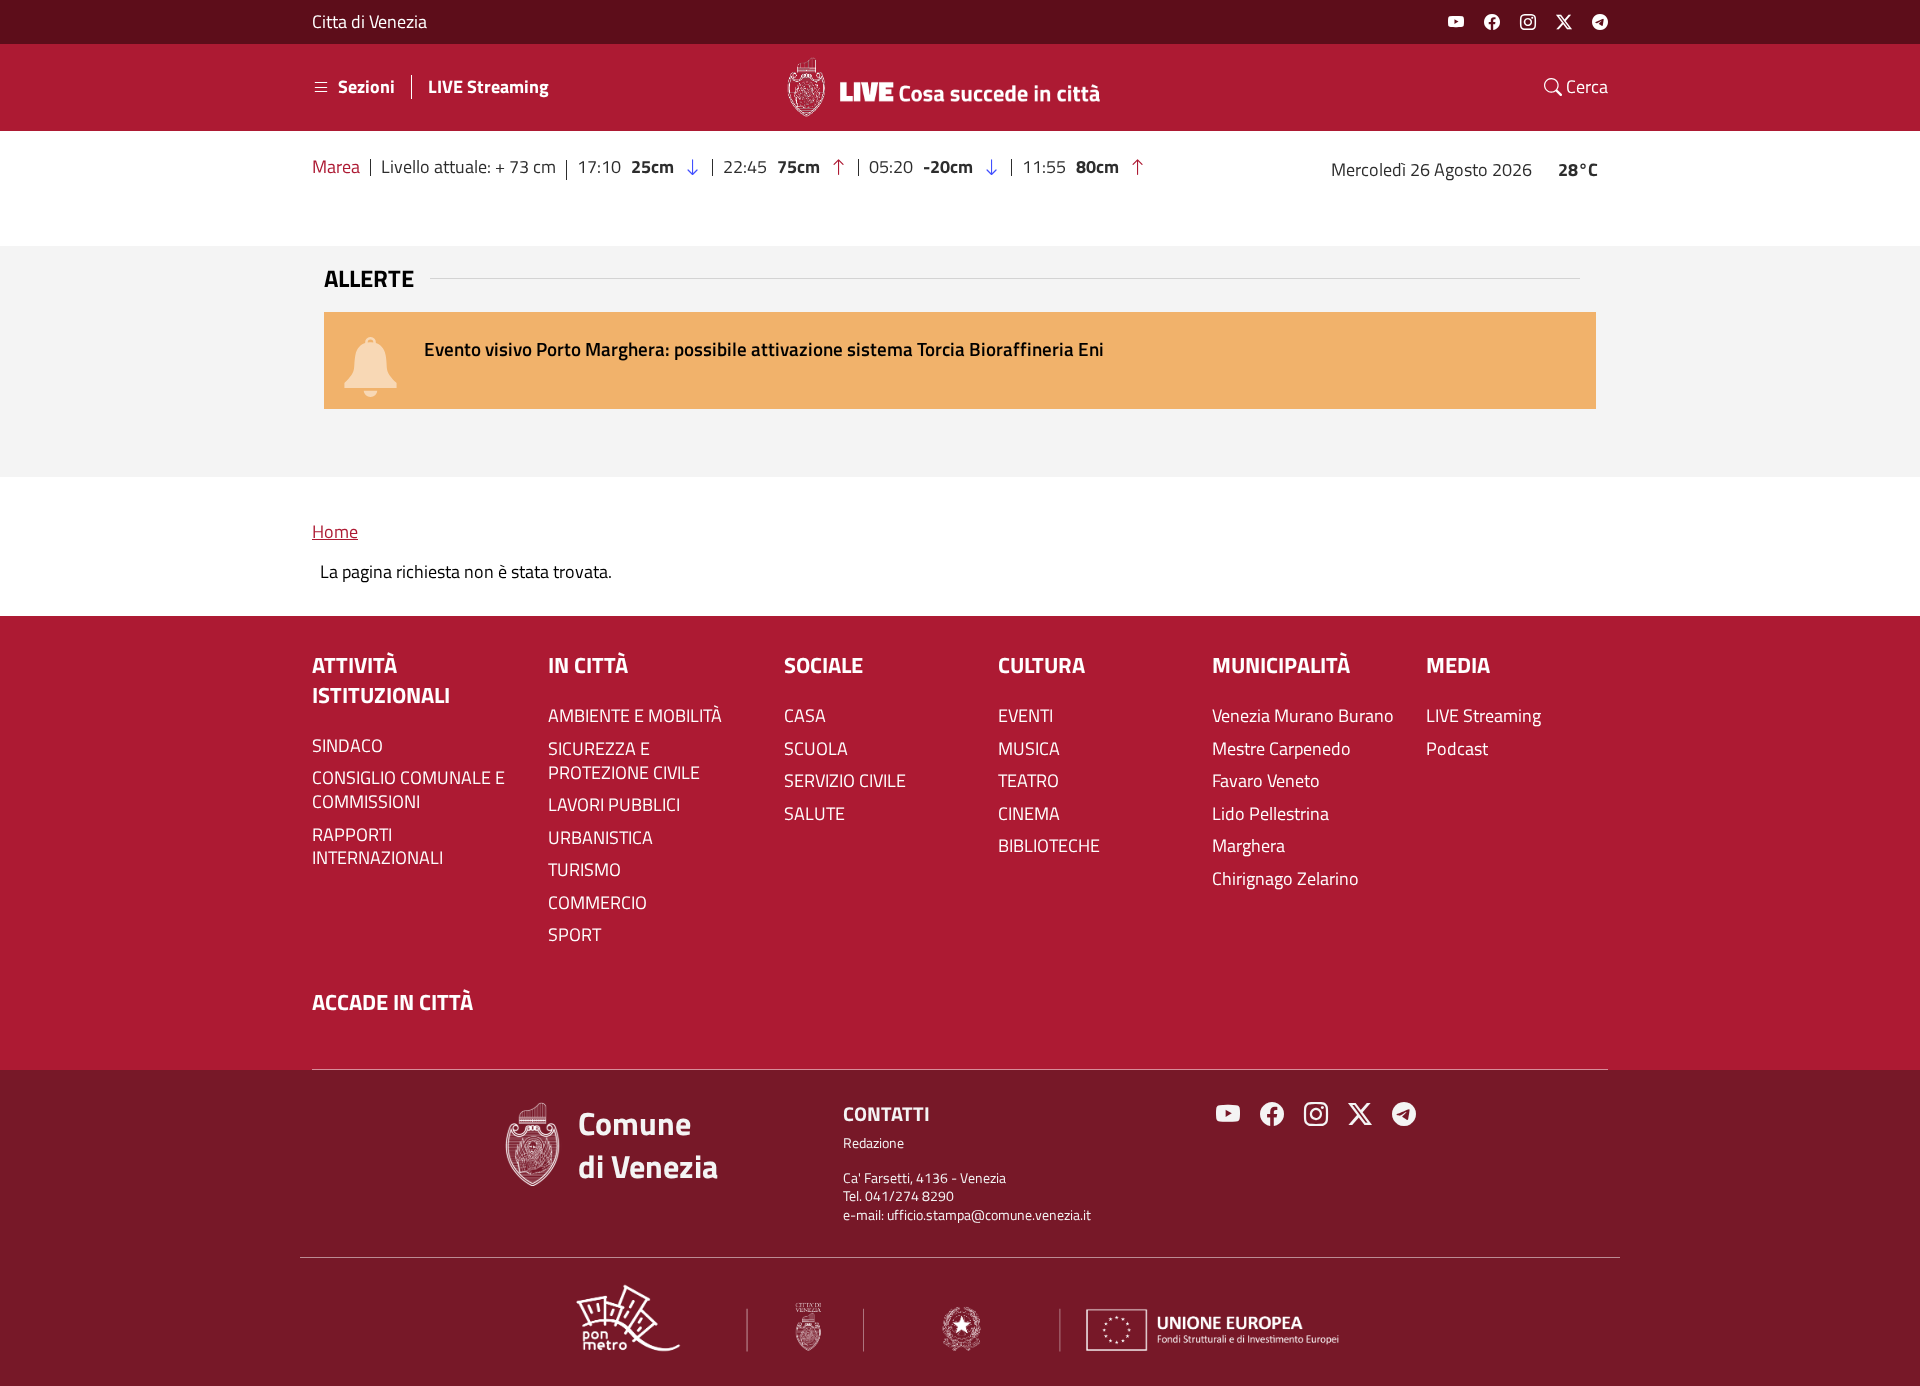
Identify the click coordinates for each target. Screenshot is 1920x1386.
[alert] (960, 360)
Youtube (1456, 22)
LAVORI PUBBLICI (614, 805)
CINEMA (1029, 814)
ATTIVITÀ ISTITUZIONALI (381, 680)
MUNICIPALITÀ (1281, 665)
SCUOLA (816, 749)
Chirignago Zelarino (1285, 879)
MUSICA (1029, 749)
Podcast (1457, 749)
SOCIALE (823, 665)
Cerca (1585, 87)
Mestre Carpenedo (1281, 749)
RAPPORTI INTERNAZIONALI (377, 847)
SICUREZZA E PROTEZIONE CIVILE (624, 761)
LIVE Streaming (488, 87)
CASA (805, 716)
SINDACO (347, 746)
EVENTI (1025, 716)
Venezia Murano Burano (1303, 716)
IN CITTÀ (588, 665)
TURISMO (584, 870)
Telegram (1600, 22)
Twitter (1564, 22)
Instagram (1528, 22)
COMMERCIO (597, 903)
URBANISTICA (600, 838)
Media (1458, 665)
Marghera (1248, 846)
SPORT (574, 935)
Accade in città (392, 1002)
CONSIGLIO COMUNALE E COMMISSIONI (408, 790)
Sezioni (366, 87)
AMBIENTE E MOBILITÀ (635, 716)
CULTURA (1041, 665)
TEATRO (1028, 781)
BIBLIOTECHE (1049, 846)
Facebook (1492, 22)
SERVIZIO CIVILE (845, 781)
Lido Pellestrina (1270, 814)
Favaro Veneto (1266, 781)
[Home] (952, 87)
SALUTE (814, 814)
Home (335, 531)
